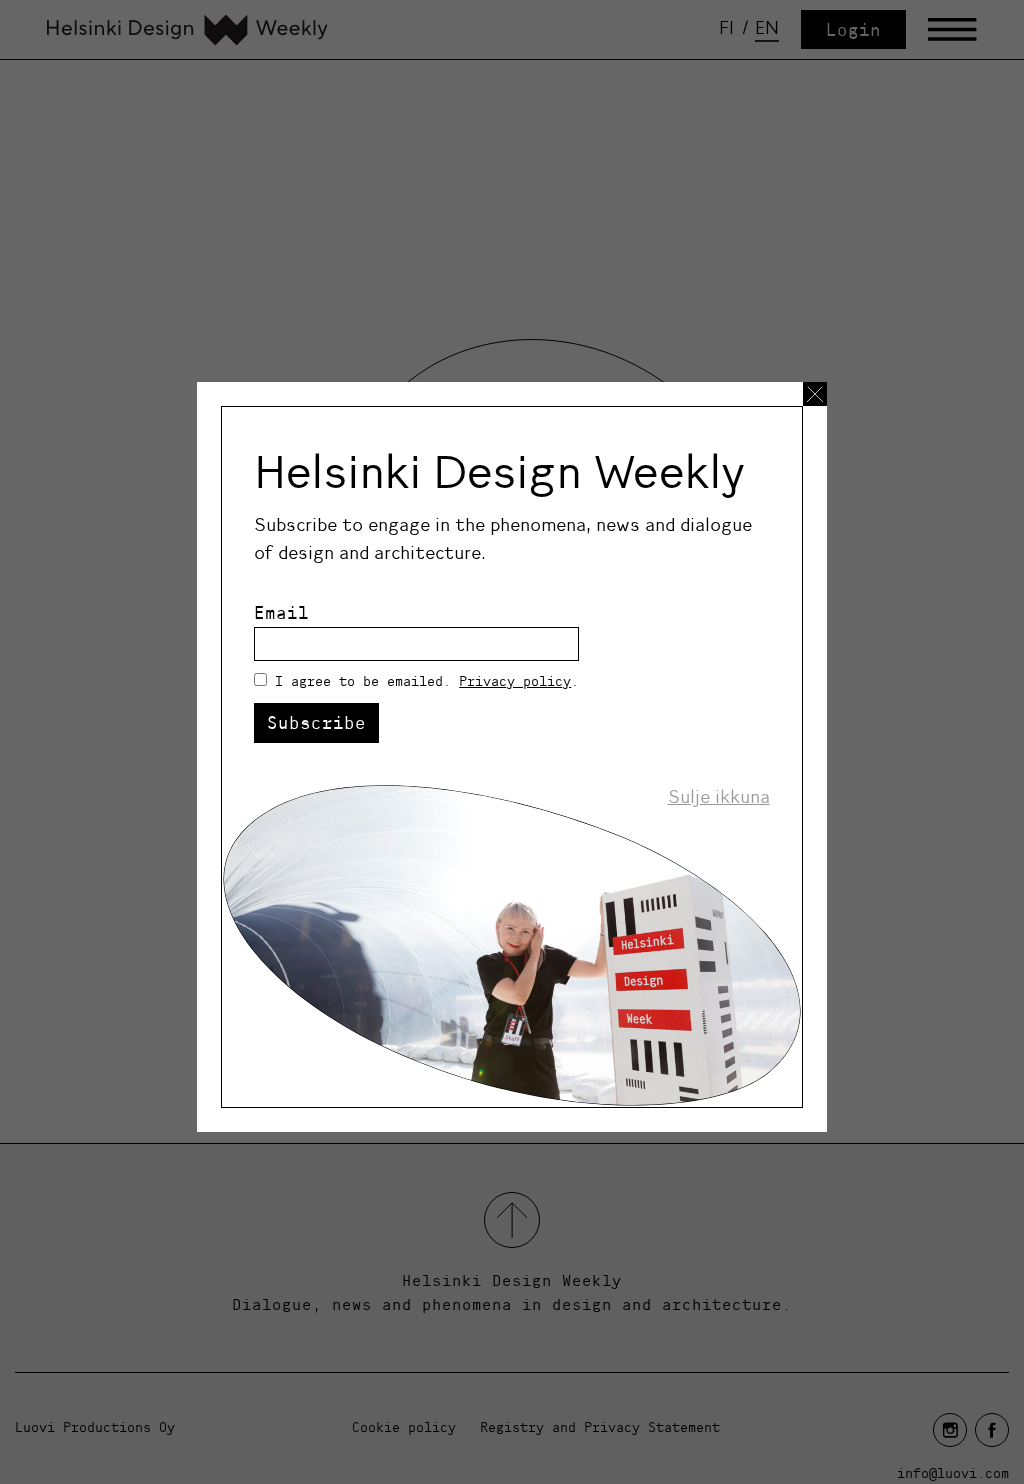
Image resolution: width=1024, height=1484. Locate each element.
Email (281, 612)
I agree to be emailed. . (427, 681)
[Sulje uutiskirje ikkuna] (815, 394)
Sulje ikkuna (719, 797)
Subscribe (316, 722)
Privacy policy (515, 681)
